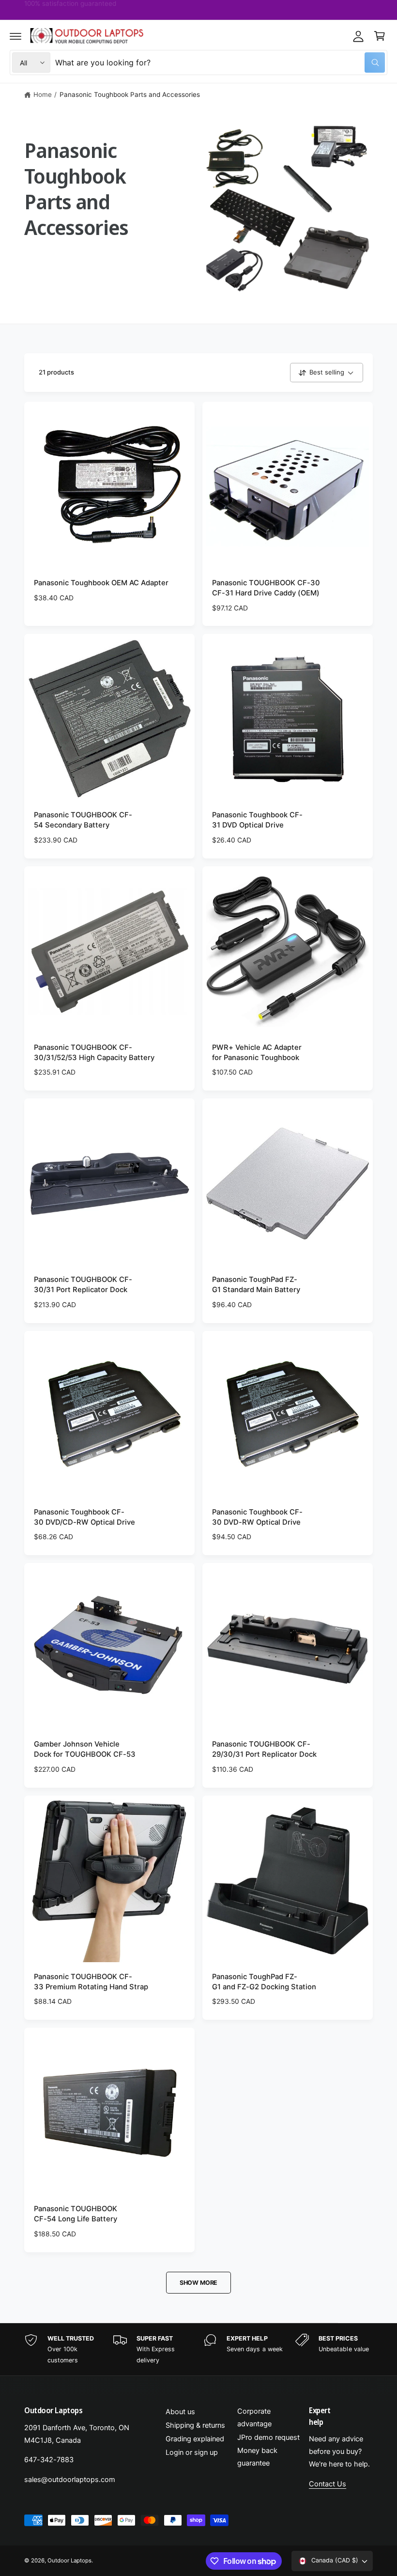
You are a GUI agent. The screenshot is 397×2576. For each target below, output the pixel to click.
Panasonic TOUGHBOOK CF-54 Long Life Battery (76, 2214)
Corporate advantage (254, 2418)
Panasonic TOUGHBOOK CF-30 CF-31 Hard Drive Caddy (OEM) (266, 588)
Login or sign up (192, 2452)
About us (180, 2412)
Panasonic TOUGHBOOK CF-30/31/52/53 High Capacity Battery (94, 1053)
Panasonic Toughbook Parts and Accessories (130, 94)
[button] (15, 36)
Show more (198, 2283)
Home (43, 94)
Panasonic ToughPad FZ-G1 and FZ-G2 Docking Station (264, 1982)
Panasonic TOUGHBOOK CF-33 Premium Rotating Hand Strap (91, 1982)
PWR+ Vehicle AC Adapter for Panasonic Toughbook (257, 1053)
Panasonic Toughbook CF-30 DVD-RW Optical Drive (257, 1517)
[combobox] (220, 62)
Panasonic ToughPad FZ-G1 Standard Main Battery (256, 1285)
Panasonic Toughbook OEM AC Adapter (101, 583)
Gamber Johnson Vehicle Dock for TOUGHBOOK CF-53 (85, 1749)
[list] (198, 2350)
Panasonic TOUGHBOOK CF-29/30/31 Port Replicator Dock (264, 1749)
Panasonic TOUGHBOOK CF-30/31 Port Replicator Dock (83, 1285)
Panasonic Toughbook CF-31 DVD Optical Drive (257, 820)
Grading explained (195, 2439)
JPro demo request (268, 2437)
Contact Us (328, 2484)
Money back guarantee (257, 2457)
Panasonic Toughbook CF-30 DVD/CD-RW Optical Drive (84, 1517)
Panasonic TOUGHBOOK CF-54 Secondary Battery (83, 820)
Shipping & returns (195, 2425)
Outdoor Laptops (69, 2560)
